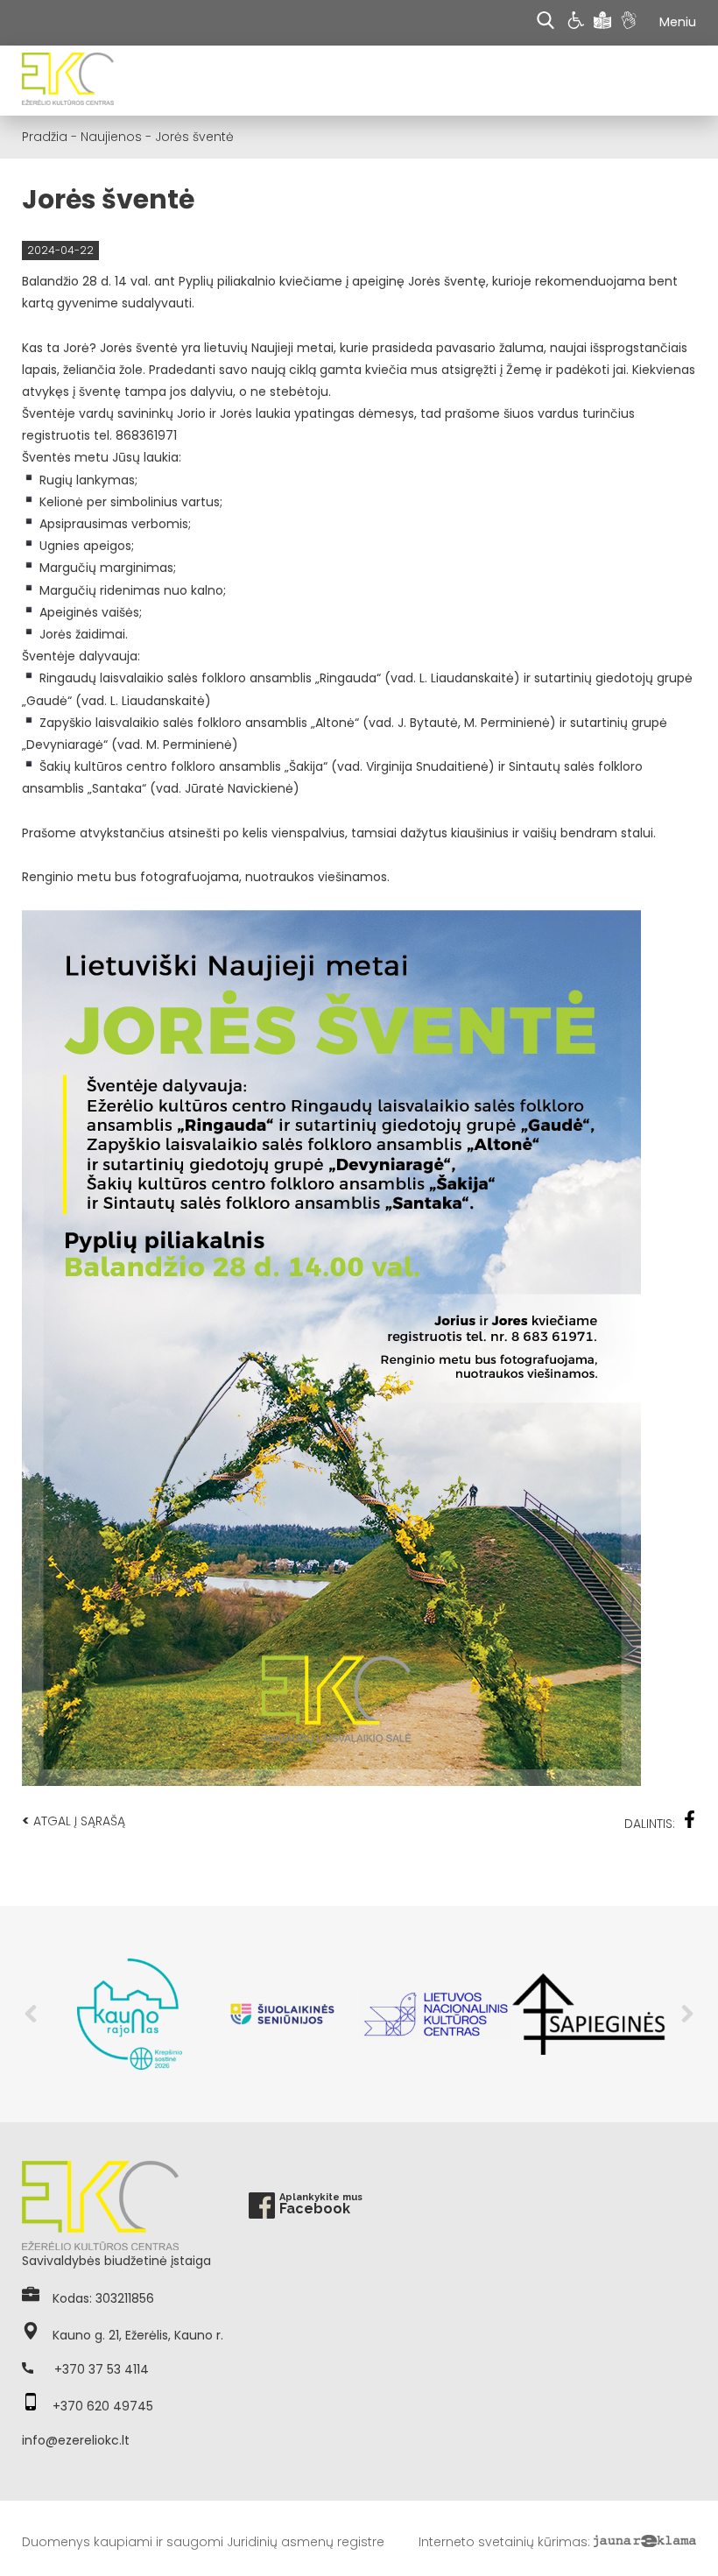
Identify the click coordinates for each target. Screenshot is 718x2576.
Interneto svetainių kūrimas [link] (503, 2542)
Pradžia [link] (45, 137)
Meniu (678, 22)
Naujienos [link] (111, 137)
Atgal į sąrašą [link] (74, 1821)
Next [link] (687, 2014)
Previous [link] (31, 2014)
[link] (578, 23)
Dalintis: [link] (650, 1824)
